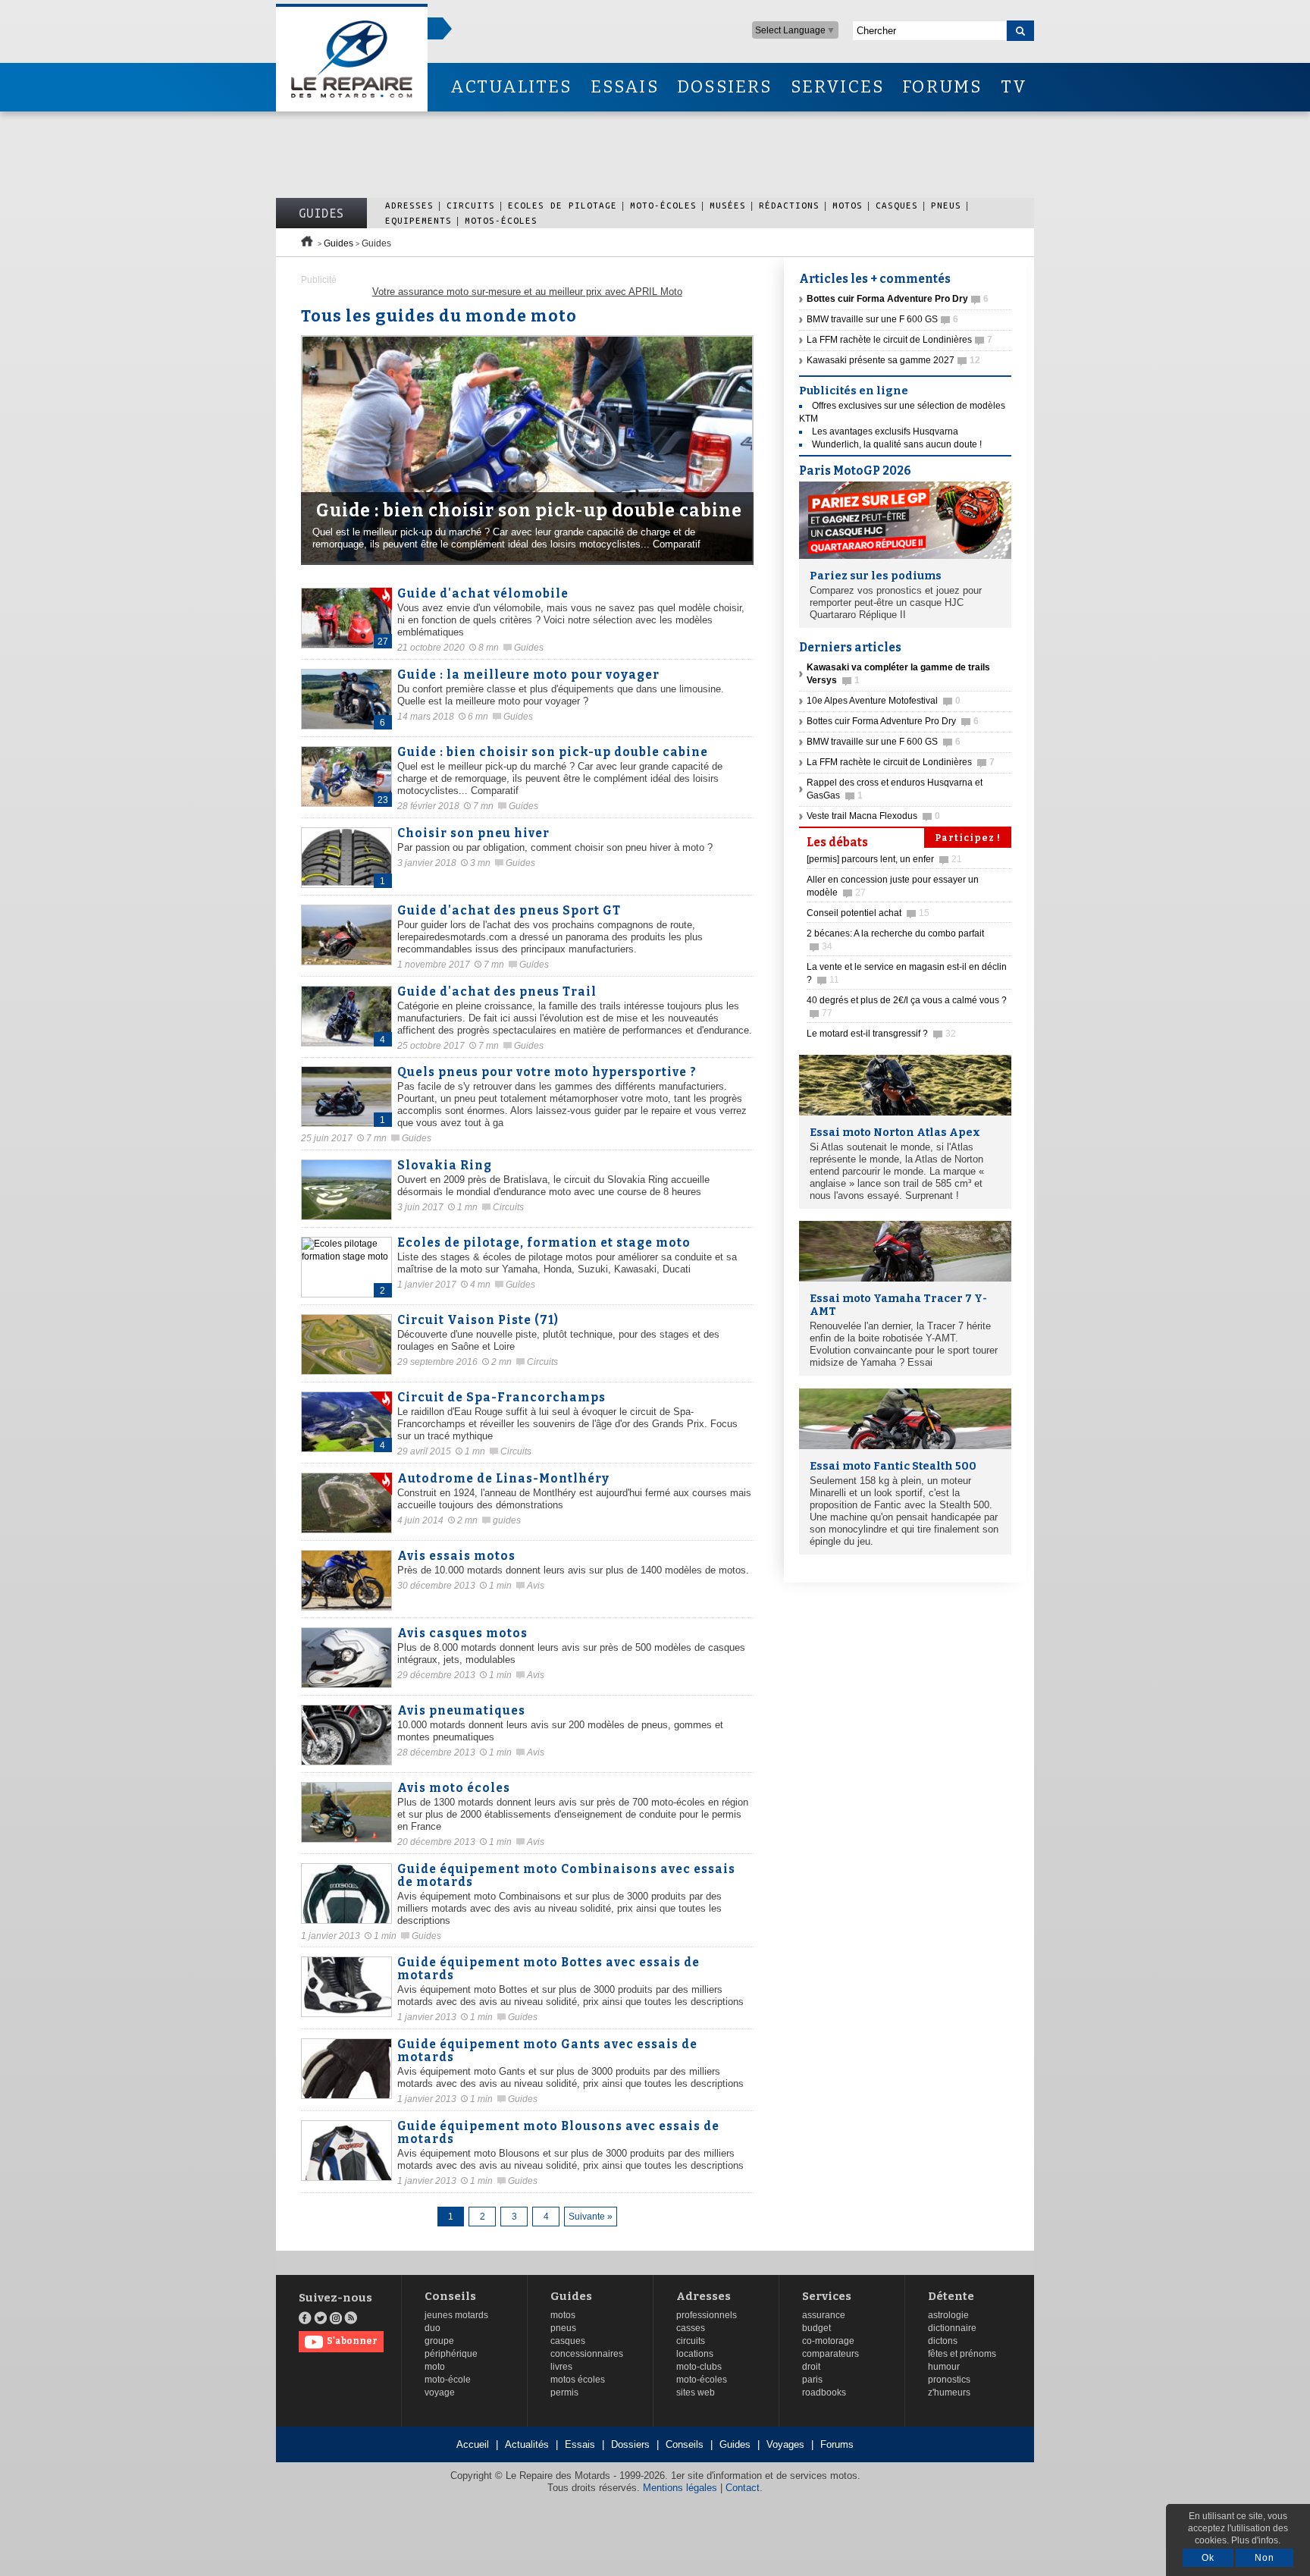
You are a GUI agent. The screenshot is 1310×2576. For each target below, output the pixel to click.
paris (812, 2380)
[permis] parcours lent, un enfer (884, 859)
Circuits (471, 205)
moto (435, 2367)
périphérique (451, 2354)
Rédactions (789, 205)
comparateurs (831, 2354)
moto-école (448, 2380)
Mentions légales (680, 2488)
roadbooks (824, 2392)
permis (564, 2392)
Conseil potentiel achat (868, 913)
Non (1265, 2558)
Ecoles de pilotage (563, 205)
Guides (321, 213)
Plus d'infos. (1256, 2540)
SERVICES (838, 87)
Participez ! (968, 838)
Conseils (450, 2297)
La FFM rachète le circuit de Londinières (899, 340)
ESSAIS (625, 87)
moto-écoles (702, 2380)
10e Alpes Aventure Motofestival (884, 701)
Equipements (418, 220)
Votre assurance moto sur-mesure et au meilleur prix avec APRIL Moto (527, 292)
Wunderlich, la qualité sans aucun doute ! (897, 444)
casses (691, 2328)
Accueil (473, 2444)
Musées (728, 205)
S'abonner (352, 2341)
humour (944, 2367)
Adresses (409, 205)
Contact (743, 2488)
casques (568, 2341)
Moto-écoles (663, 205)
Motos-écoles (501, 220)
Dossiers (630, 2444)
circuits (691, 2341)
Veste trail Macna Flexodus (873, 816)
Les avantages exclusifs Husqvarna (885, 431)
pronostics (949, 2380)
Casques (897, 205)
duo (432, 2328)
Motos (848, 205)
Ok (1208, 2558)
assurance (824, 2315)
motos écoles (578, 2380)
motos (563, 2315)
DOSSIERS (725, 87)
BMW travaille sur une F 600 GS (882, 319)
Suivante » (591, 2217)
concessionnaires (587, 2354)
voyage (440, 2392)
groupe (439, 2341)
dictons (943, 2341)
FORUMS (942, 87)
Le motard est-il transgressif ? (881, 1034)
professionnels (707, 2315)
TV (1014, 87)
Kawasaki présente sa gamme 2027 (893, 360)
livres (561, 2367)
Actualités (527, 2444)
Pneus (946, 205)
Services (827, 2297)
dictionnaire (952, 2328)
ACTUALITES (511, 87)
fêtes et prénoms (962, 2354)
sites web (696, 2392)
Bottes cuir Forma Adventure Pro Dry (893, 721)
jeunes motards (456, 2315)
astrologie (948, 2315)
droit (811, 2367)
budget (816, 2328)
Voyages (785, 2444)
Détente (951, 2297)
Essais (580, 2444)
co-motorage (828, 2341)
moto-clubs (699, 2367)
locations (695, 2354)
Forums (837, 2444)
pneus (563, 2328)
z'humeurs (949, 2392)
